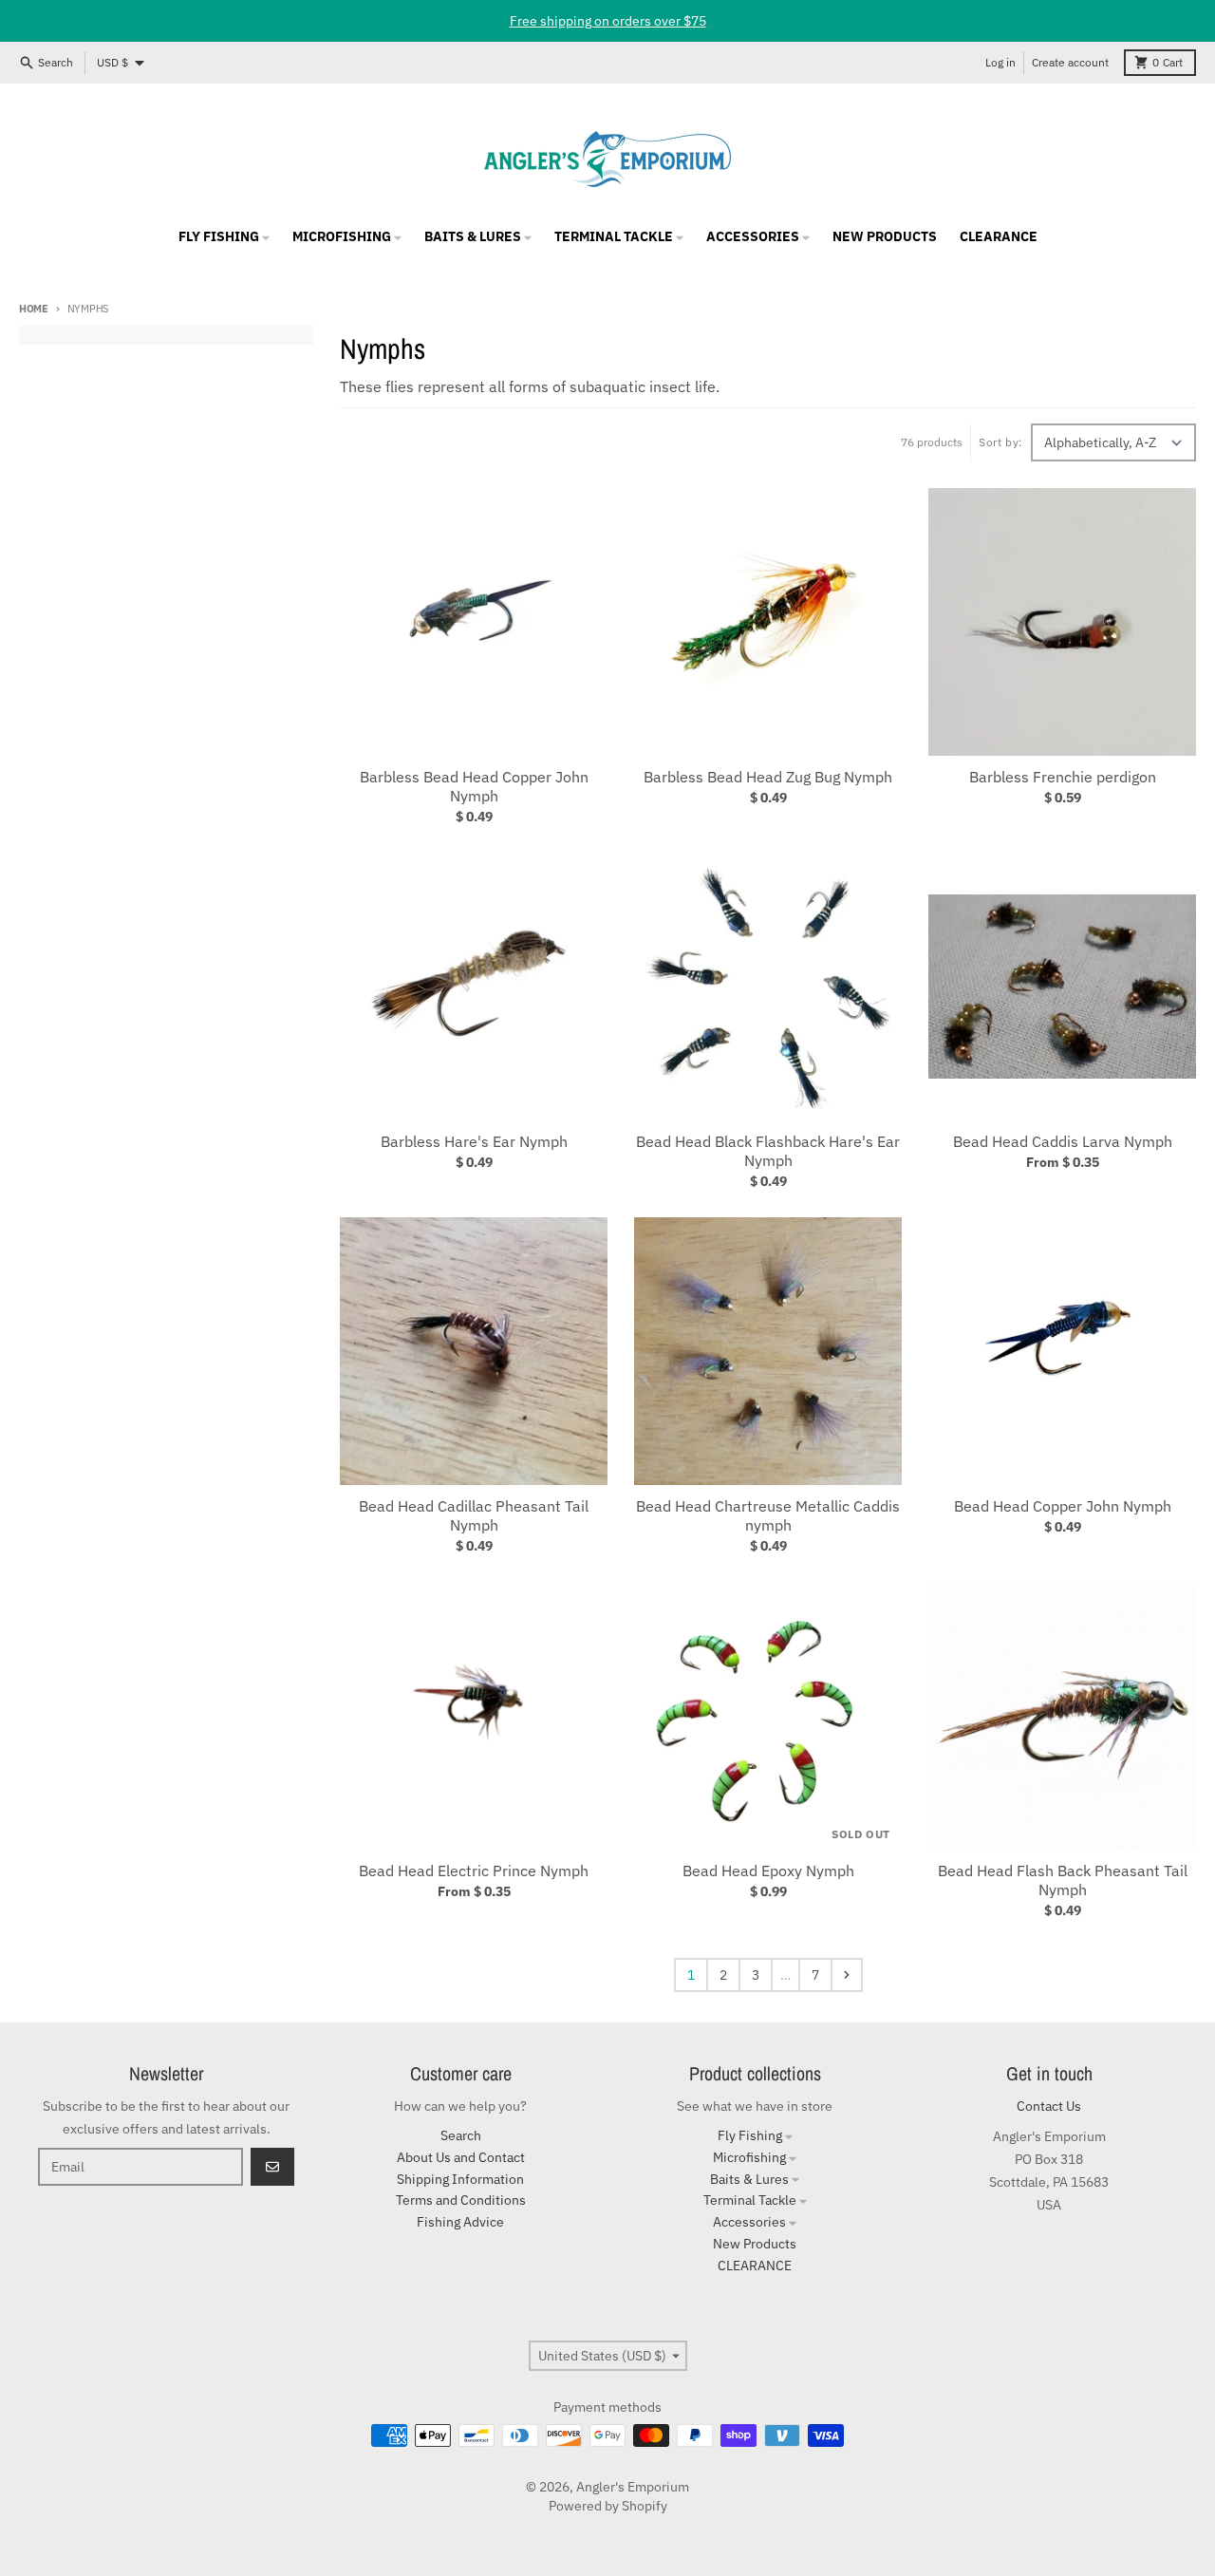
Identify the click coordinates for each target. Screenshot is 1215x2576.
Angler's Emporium (633, 2487)
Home (34, 309)
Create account (1070, 62)
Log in (1000, 62)
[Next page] (847, 1975)
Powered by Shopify (608, 2506)
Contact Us (1049, 2106)
